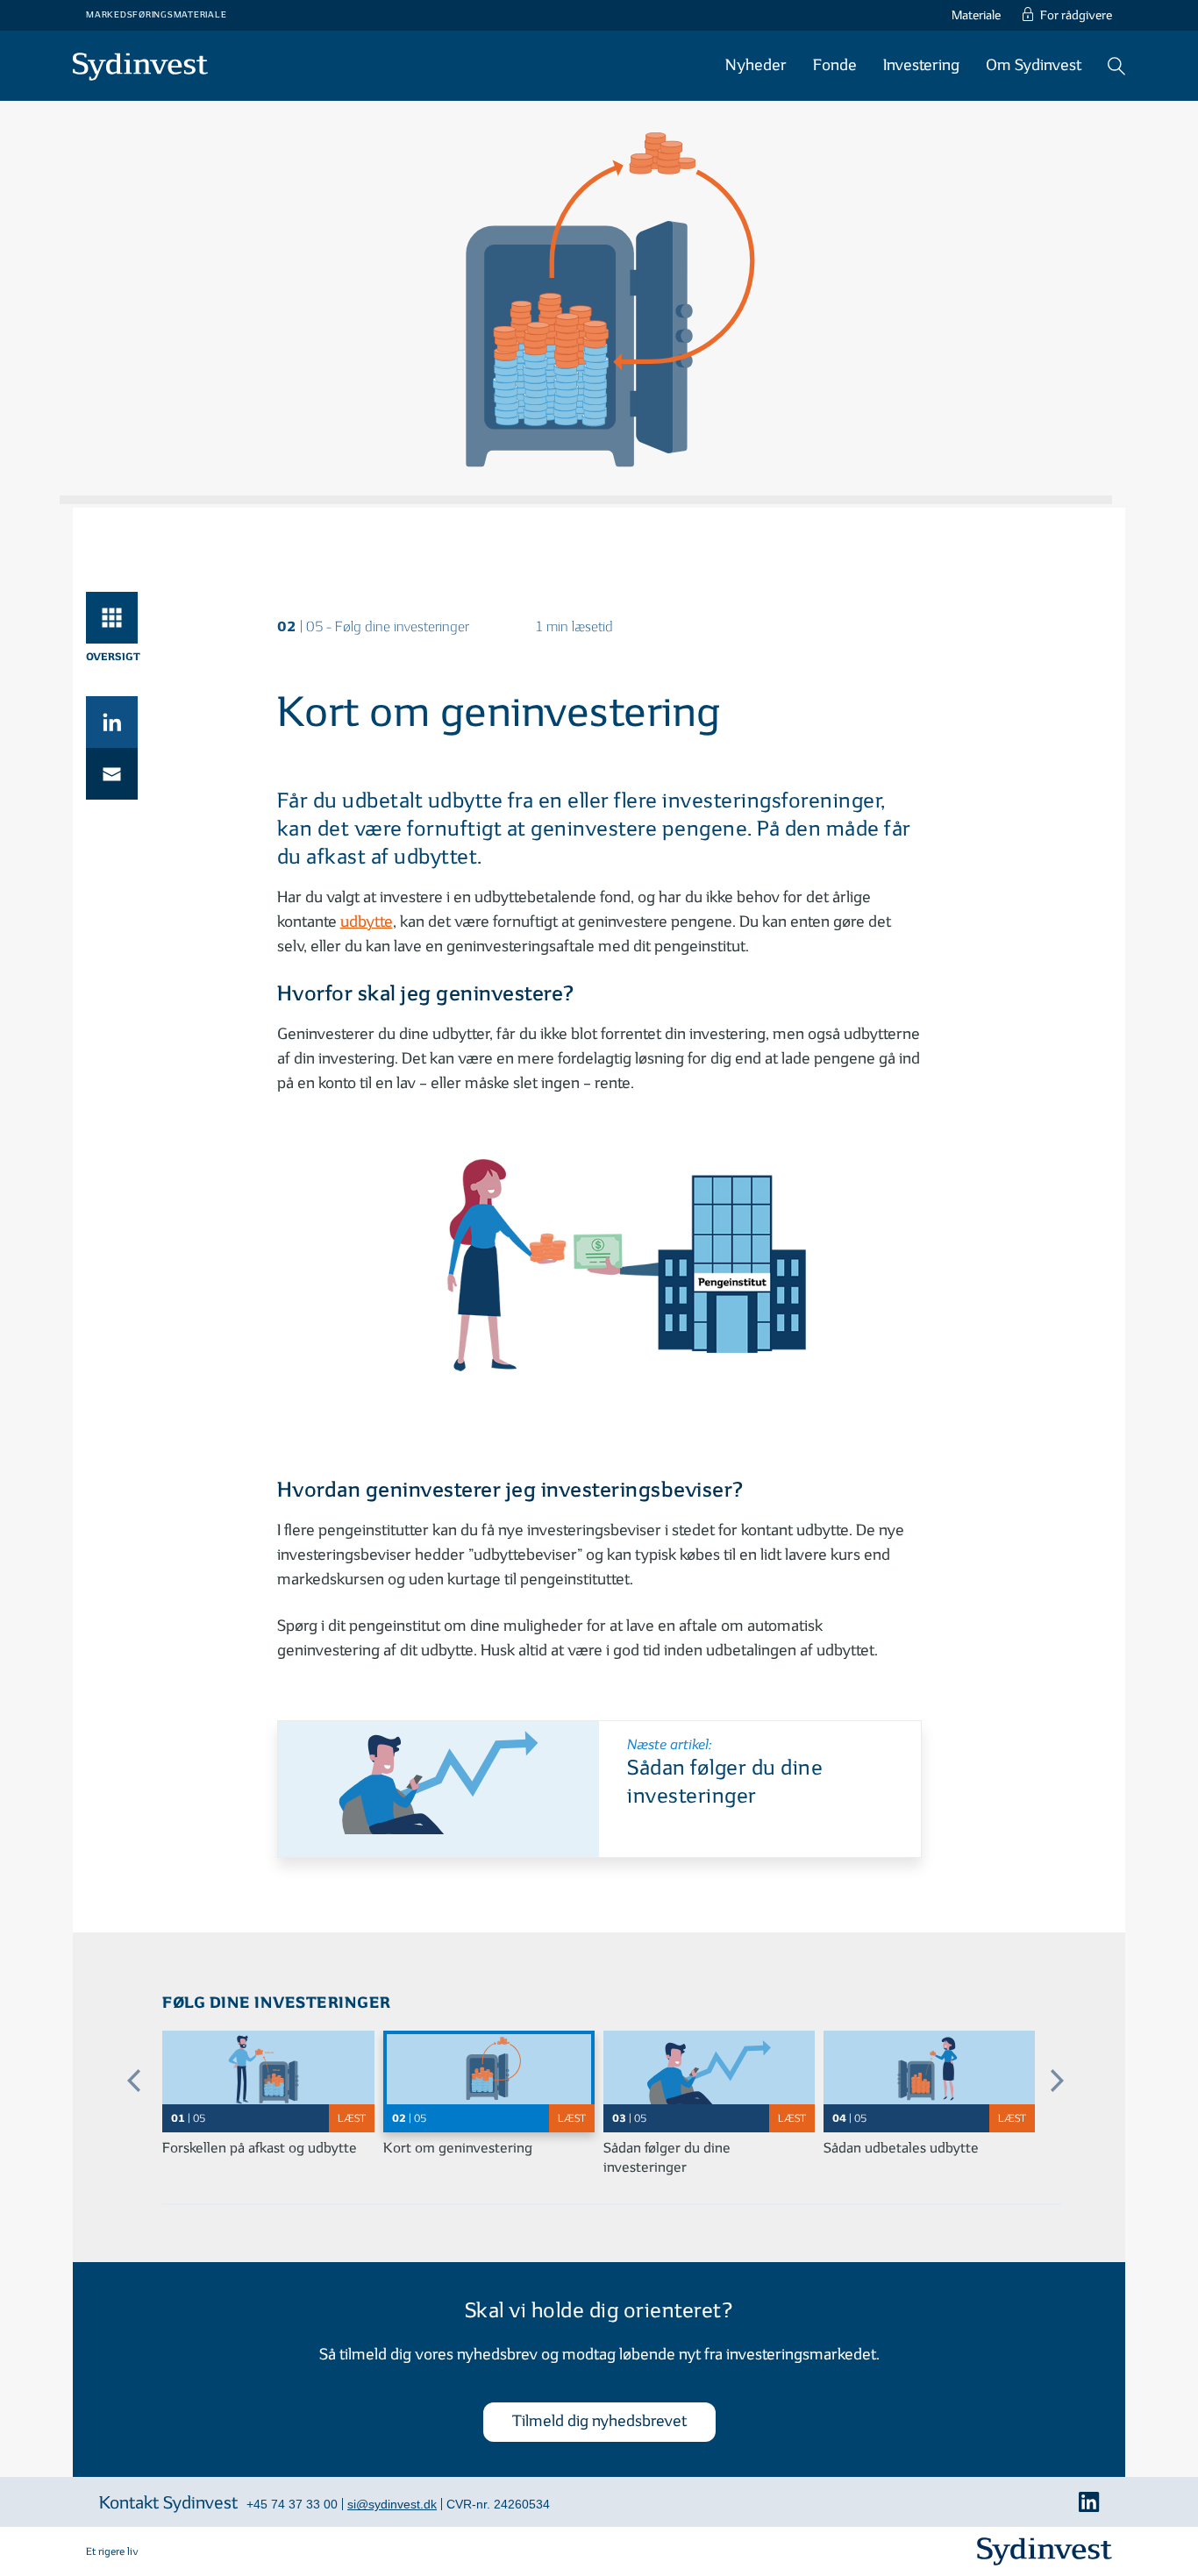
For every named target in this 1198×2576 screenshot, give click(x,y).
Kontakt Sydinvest (168, 2503)
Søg (1116, 66)
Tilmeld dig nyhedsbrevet (599, 2421)
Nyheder (756, 65)
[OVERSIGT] (112, 618)
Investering (921, 65)
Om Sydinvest (1034, 65)
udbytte (367, 922)
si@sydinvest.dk (392, 2504)
